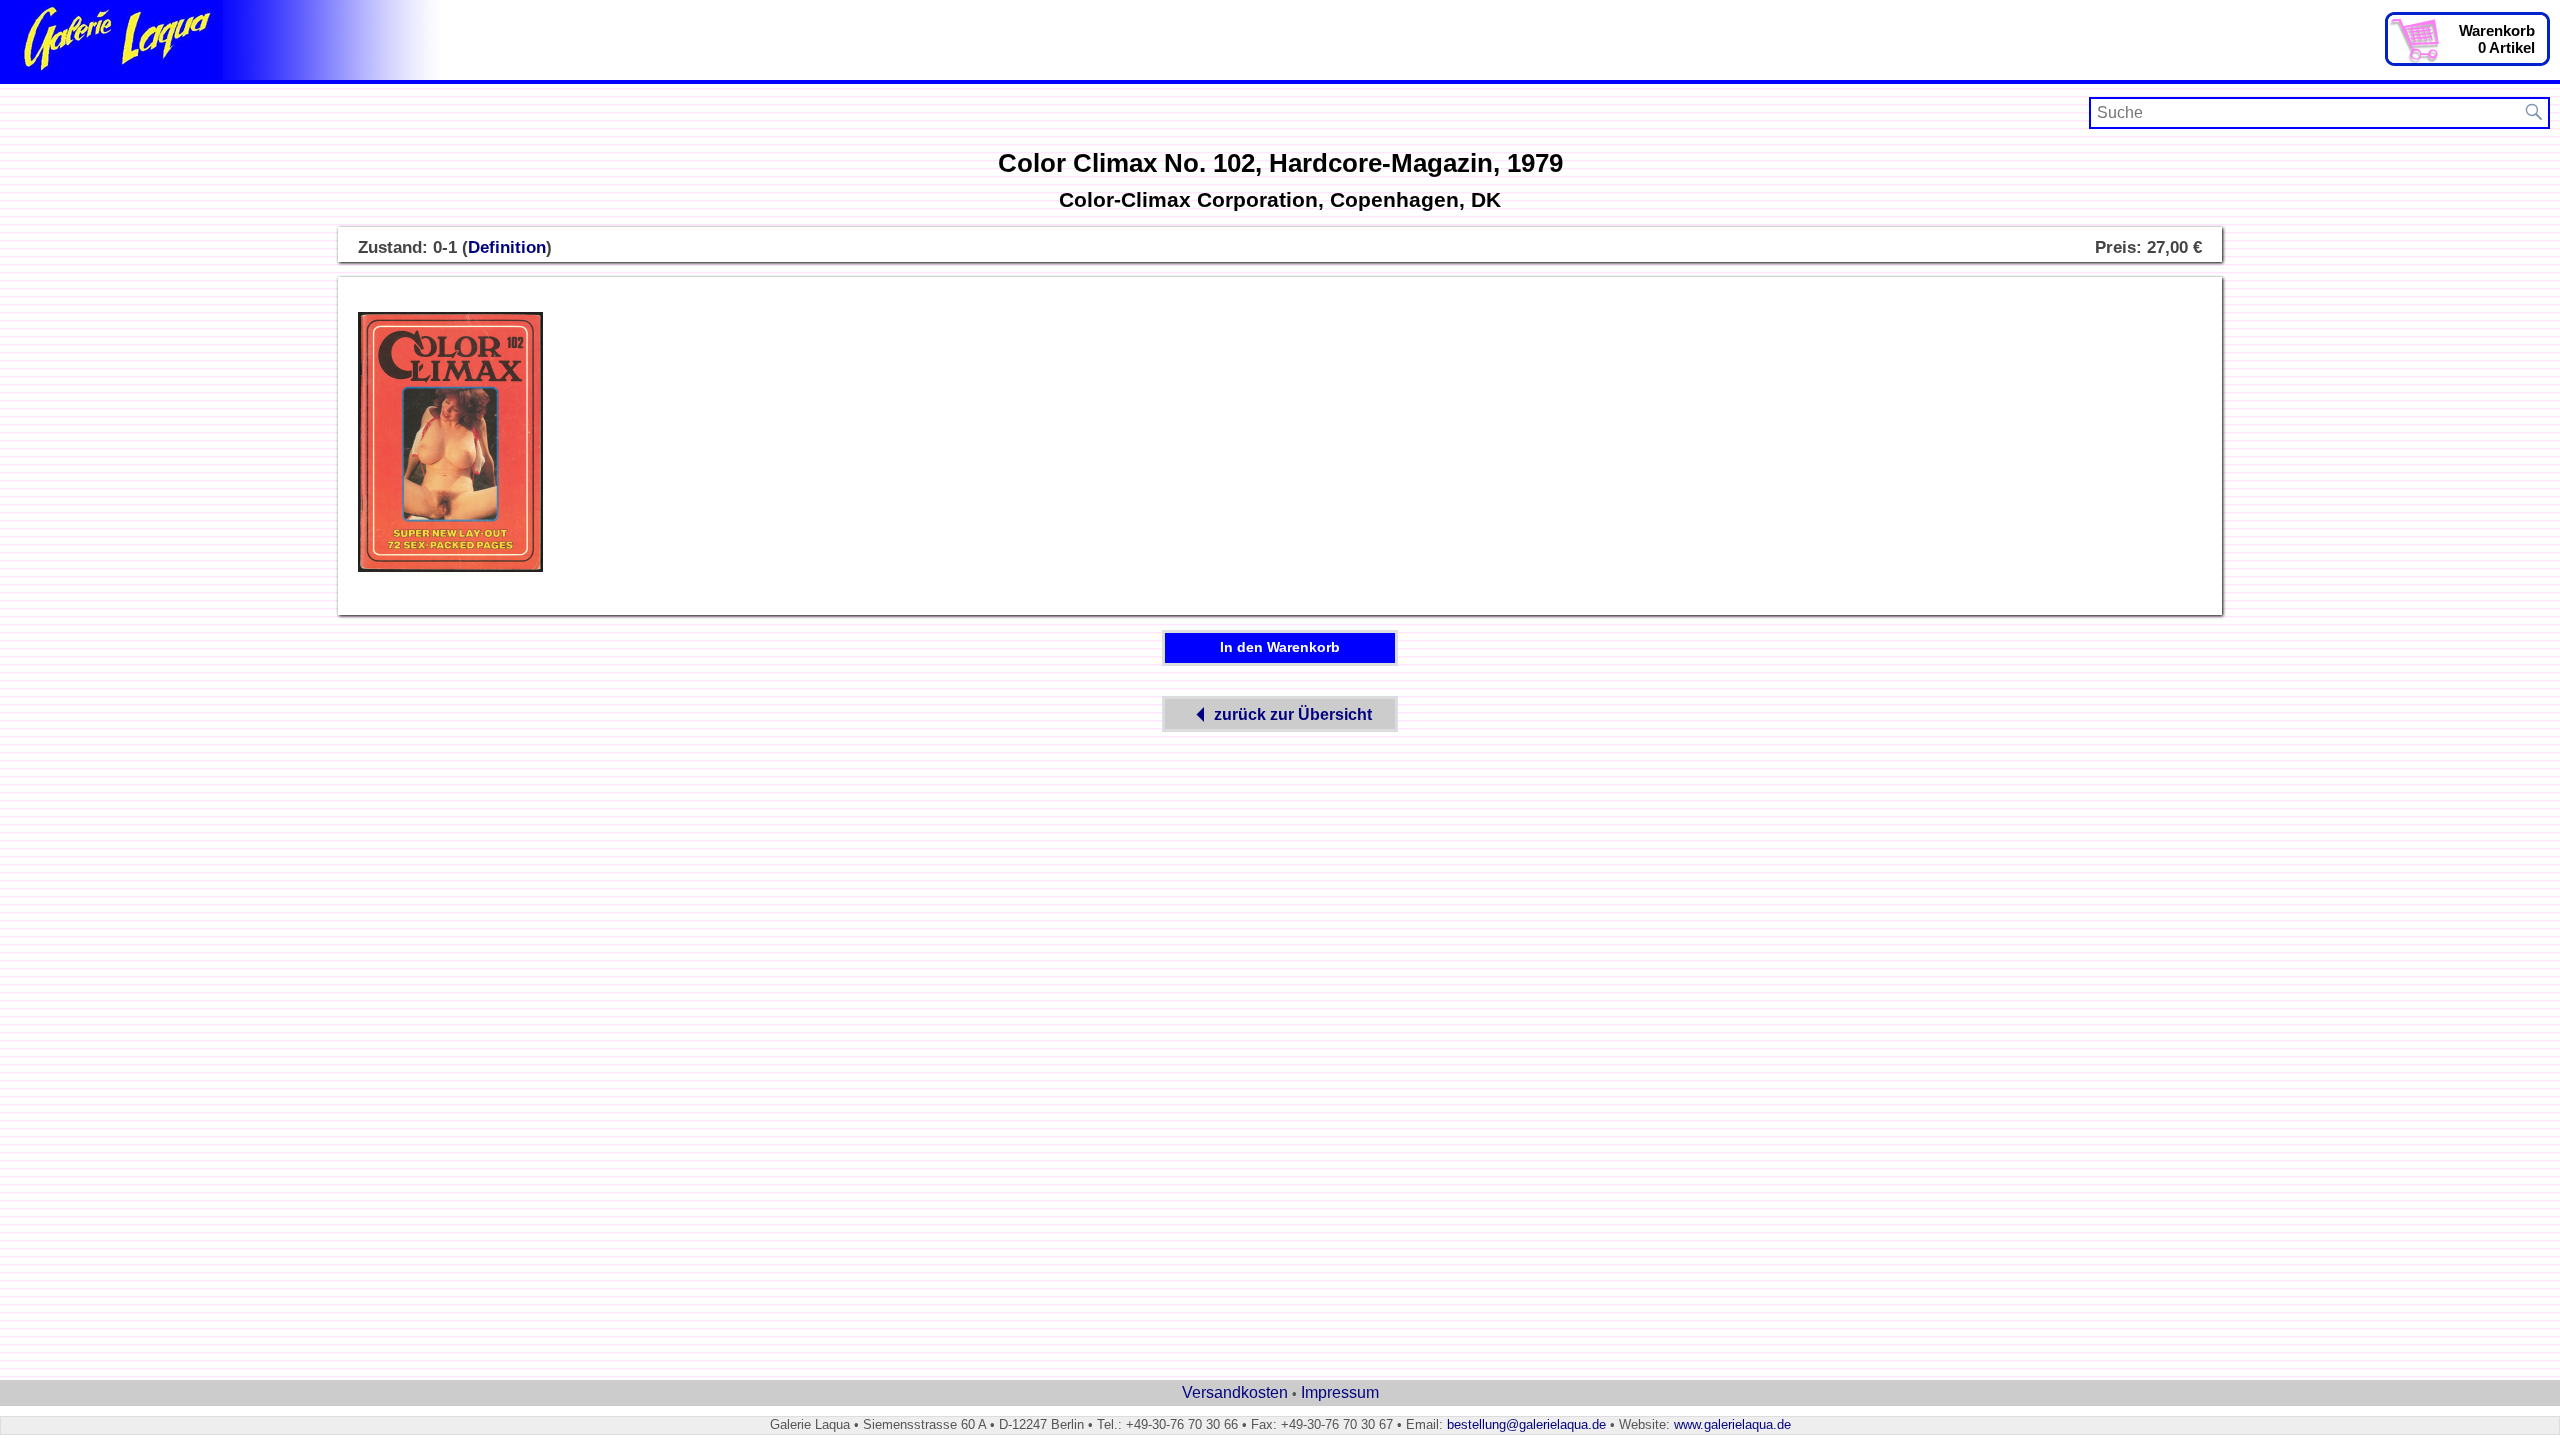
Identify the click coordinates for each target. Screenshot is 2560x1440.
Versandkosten (1235, 1392)
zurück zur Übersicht (1293, 714)
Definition (507, 247)
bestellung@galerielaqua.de (1526, 1424)
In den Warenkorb (1280, 647)
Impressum (1340, 1392)
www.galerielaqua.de (1732, 1424)
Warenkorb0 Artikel (2497, 39)
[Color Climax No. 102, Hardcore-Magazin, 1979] (450, 568)
